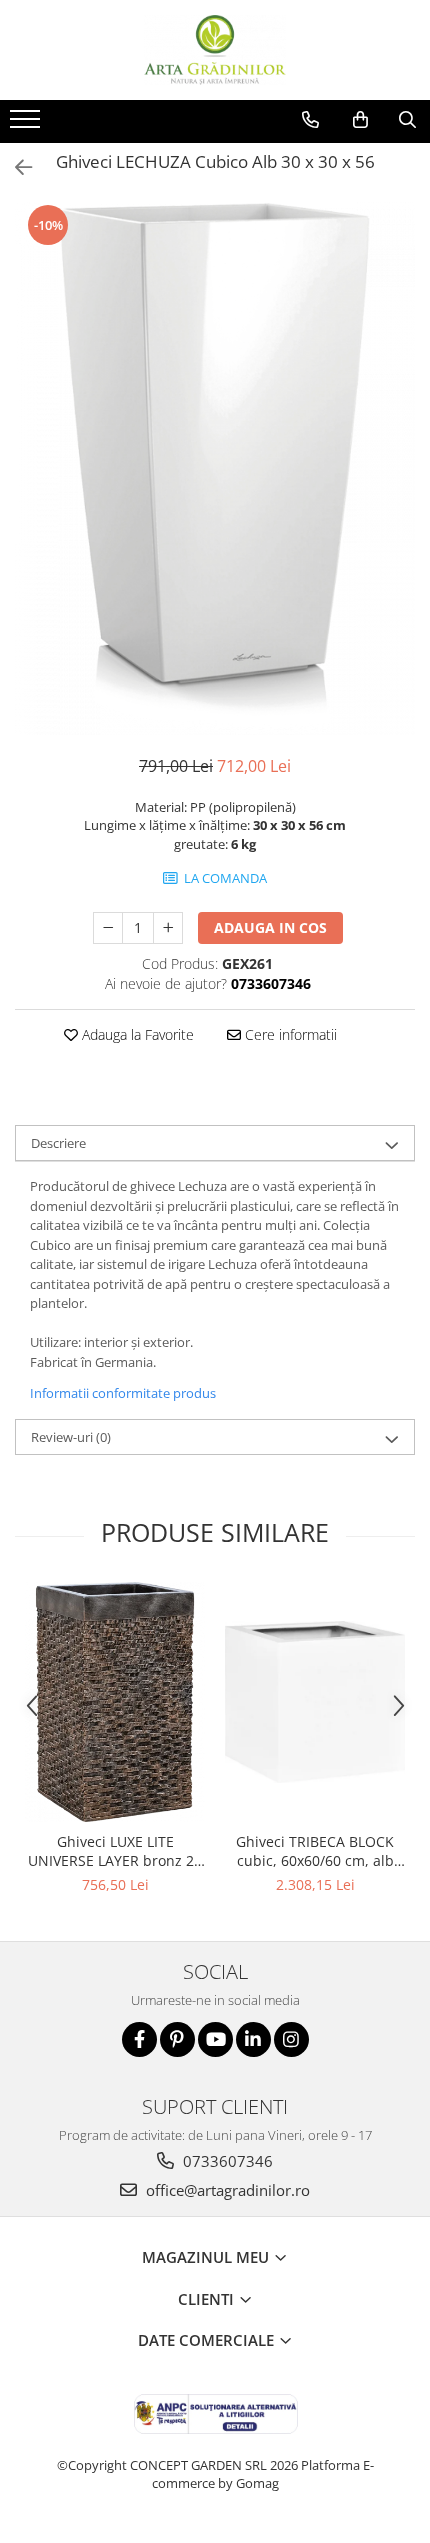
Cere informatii (289, 1034)
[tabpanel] (215, 468)
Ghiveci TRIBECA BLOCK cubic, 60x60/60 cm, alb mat (315, 1851)
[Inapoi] (15, 167)
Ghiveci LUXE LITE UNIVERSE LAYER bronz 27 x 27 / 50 (115, 1851)
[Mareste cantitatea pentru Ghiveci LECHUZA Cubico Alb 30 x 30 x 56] (168, 928)
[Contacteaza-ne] (310, 120)
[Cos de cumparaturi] (360, 120)
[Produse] (27, 125)
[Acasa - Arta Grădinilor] (215, 50)
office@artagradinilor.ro (226, 2190)
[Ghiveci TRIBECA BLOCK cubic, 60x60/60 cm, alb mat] (315, 1702)
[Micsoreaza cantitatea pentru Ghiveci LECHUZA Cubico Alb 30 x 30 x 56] (108, 928)
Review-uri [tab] (71, 1437)
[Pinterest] (177, 2039)
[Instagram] (291, 2039)
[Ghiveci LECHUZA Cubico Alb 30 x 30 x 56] (215, 468)
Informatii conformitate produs (123, 1393)
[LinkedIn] (253, 2039)
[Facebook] (139, 2039)
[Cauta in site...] (407, 120)
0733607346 (226, 2161)
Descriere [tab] (58, 1143)
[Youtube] (215, 2039)
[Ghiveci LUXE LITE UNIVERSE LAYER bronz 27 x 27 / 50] (115, 1702)
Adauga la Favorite (136, 1034)
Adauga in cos (270, 927)
